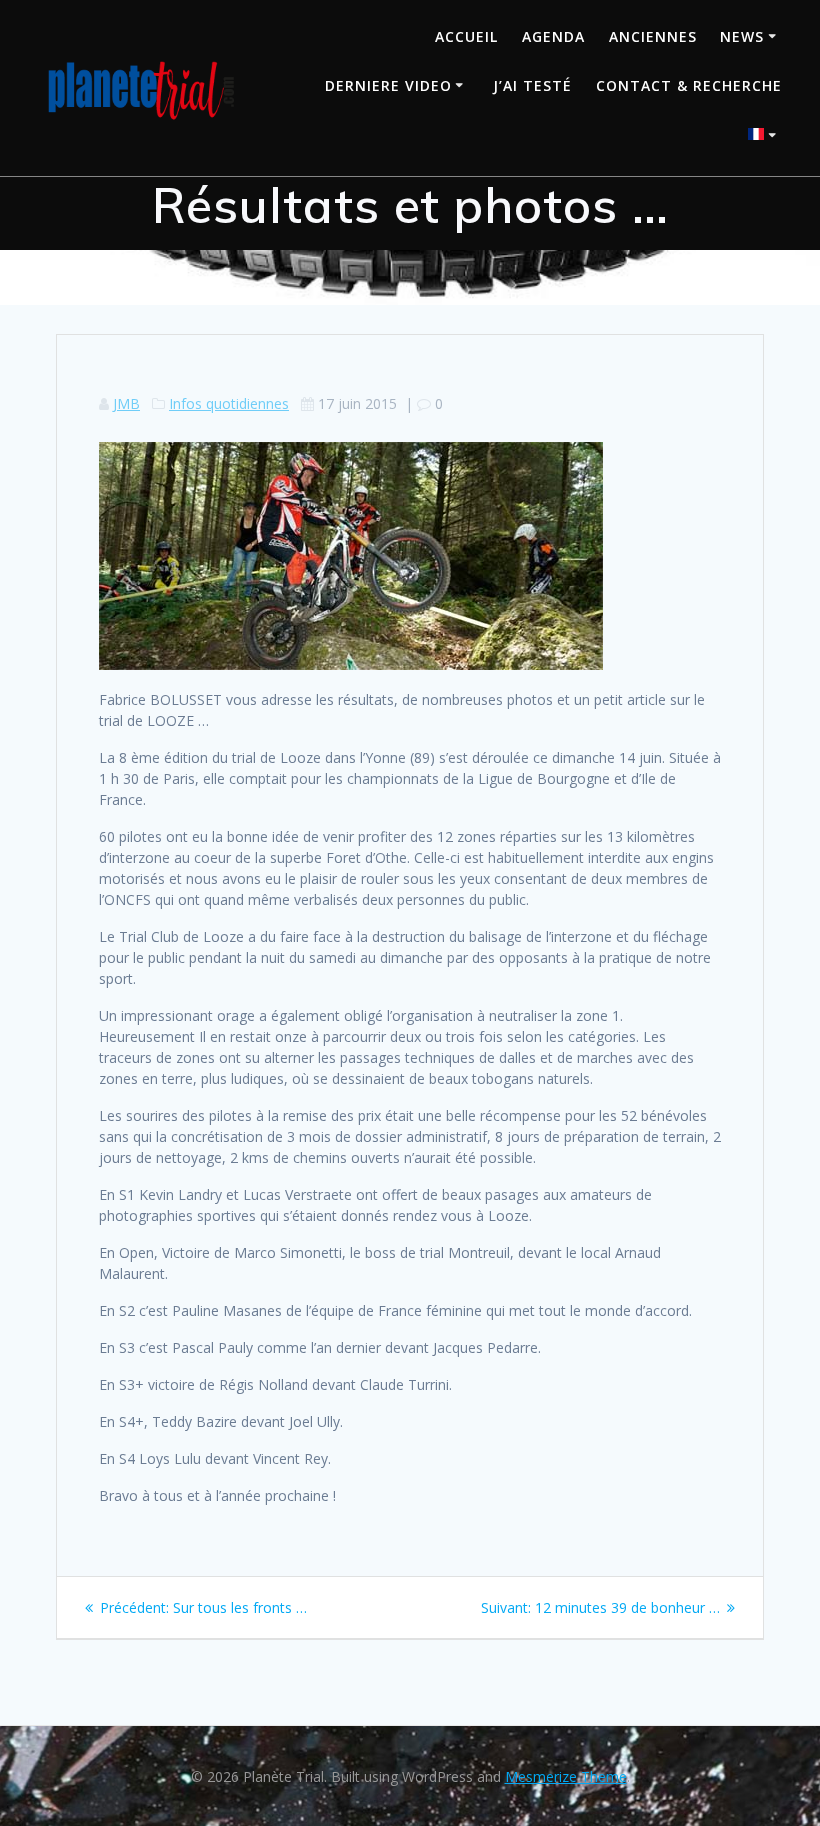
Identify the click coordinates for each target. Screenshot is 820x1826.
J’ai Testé (532, 85)
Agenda (553, 36)
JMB (126, 403)
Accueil (466, 36)
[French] (765, 136)
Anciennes (653, 36)
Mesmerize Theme (566, 1776)
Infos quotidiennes (229, 403)
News (742, 36)
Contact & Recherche (689, 85)
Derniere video (388, 85)
